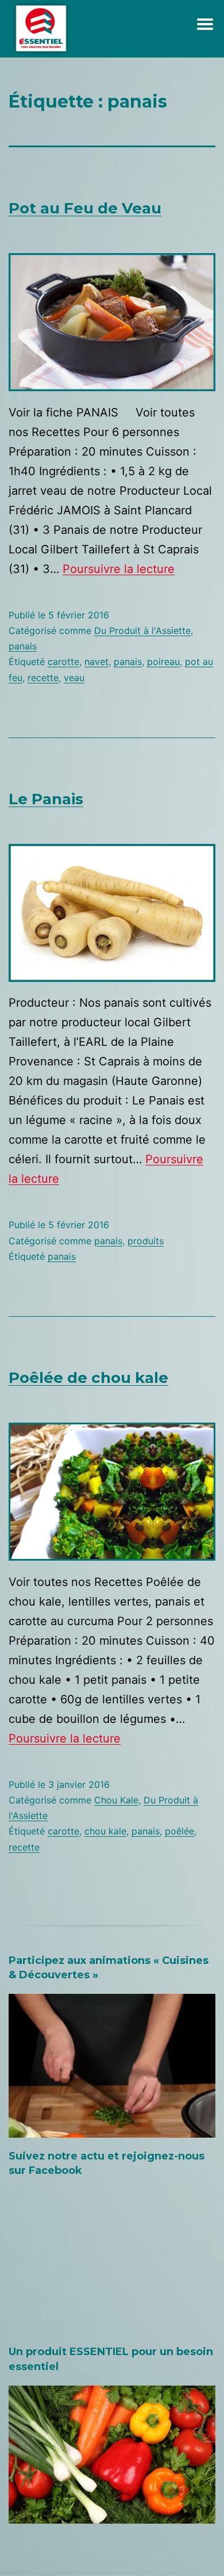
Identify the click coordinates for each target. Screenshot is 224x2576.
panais (23, 646)
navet (96, 662)
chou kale (105, 1831)
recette (43, 678)
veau (74, 678)
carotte (63, 662)
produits (146, 1241)
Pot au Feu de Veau (85, 208)
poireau (163, 662)
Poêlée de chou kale (88, 1378)
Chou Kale (116, 1800)
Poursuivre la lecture (119, 569)
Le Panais (46, 799)
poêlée (179, 1831)
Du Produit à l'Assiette (142, 630)
